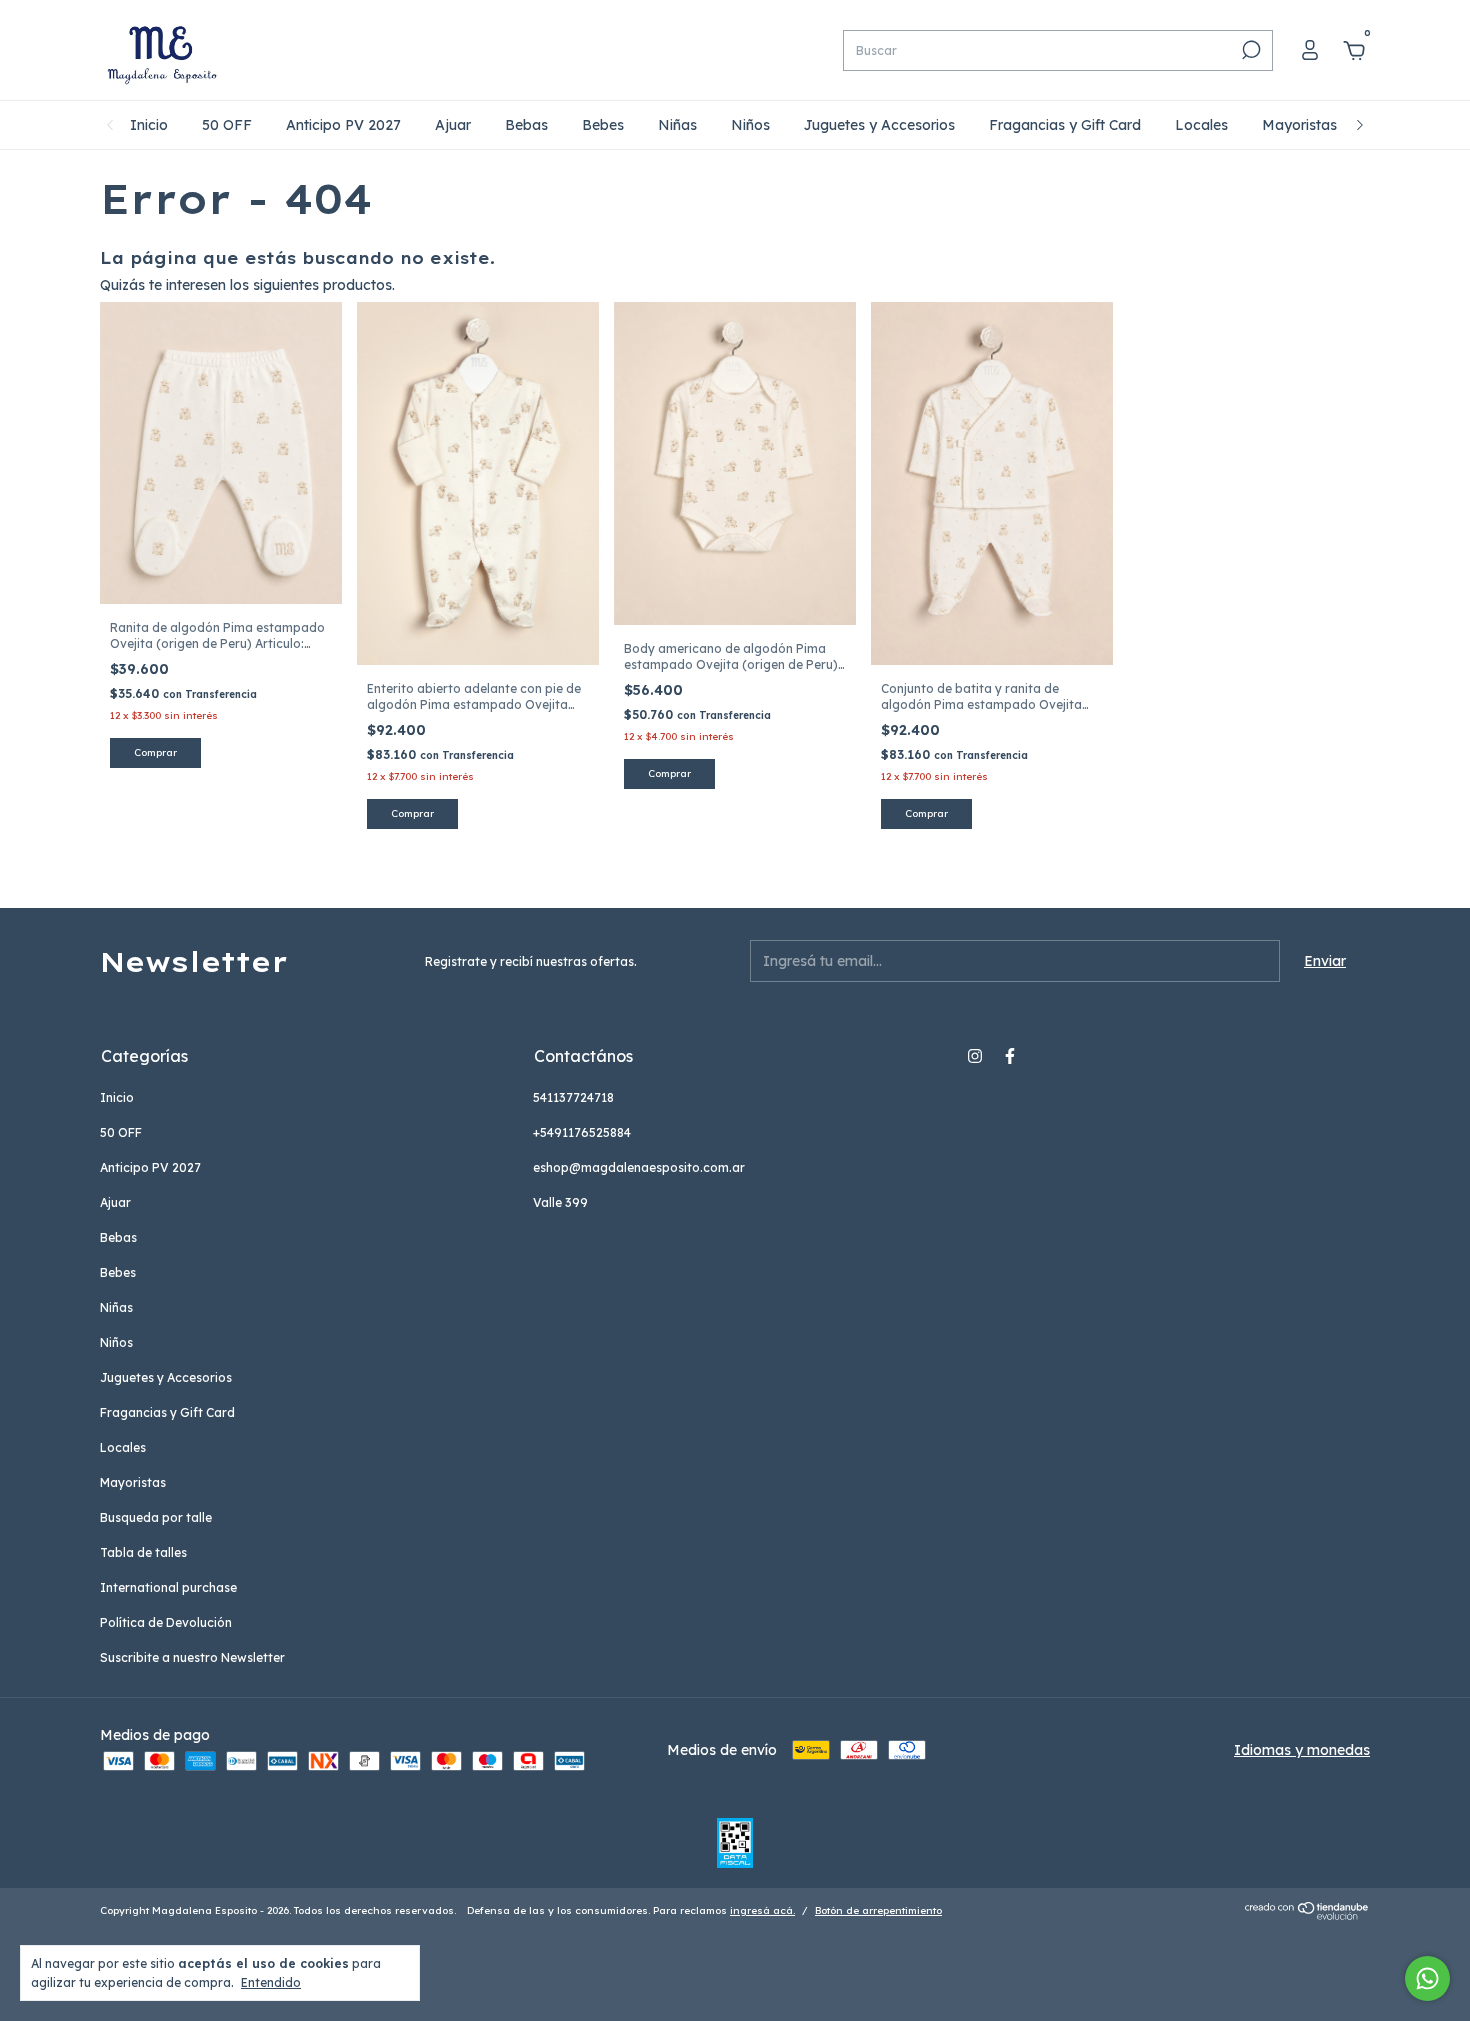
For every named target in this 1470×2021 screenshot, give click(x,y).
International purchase (168, 1587)
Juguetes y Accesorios (879, 125)
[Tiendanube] (1307, 1915)
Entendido (271, 1982)
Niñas (677, 125)
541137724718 (573, 1097)
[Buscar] (1249, 50)
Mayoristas (1299, 125)
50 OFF (227, 125)
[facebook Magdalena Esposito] (1010, 1056)
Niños (750, 125)
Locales (1201, 125)
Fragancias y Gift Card (1065, 125)
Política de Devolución (166, 1622)
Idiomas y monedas (1302, 1750)
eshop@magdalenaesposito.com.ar (639, 1167)
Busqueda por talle (156, 1517)
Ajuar (453, 125)
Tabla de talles (143, 1552)
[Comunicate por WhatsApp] (1427, 1978)
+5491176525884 (582, 1132)
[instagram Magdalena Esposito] (975, 1056)
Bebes (603, 125)
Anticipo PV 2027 (343, 125)
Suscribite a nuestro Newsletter (192, 1657)
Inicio (149, 125)
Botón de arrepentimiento (878, 1910)
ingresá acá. (762, 1910)
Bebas (526, 125)
